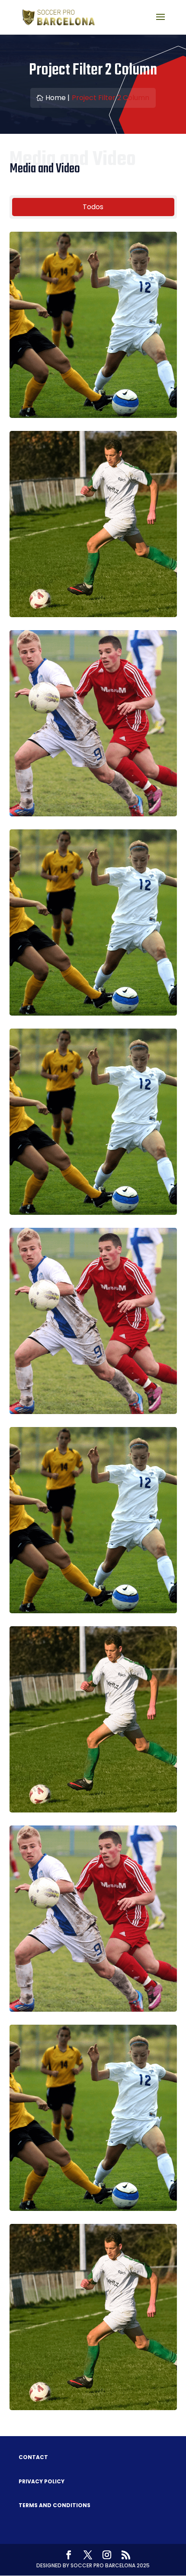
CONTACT (33, 2457)
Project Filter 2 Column (111, 98)
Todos (93, 207)
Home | (58, 98)
